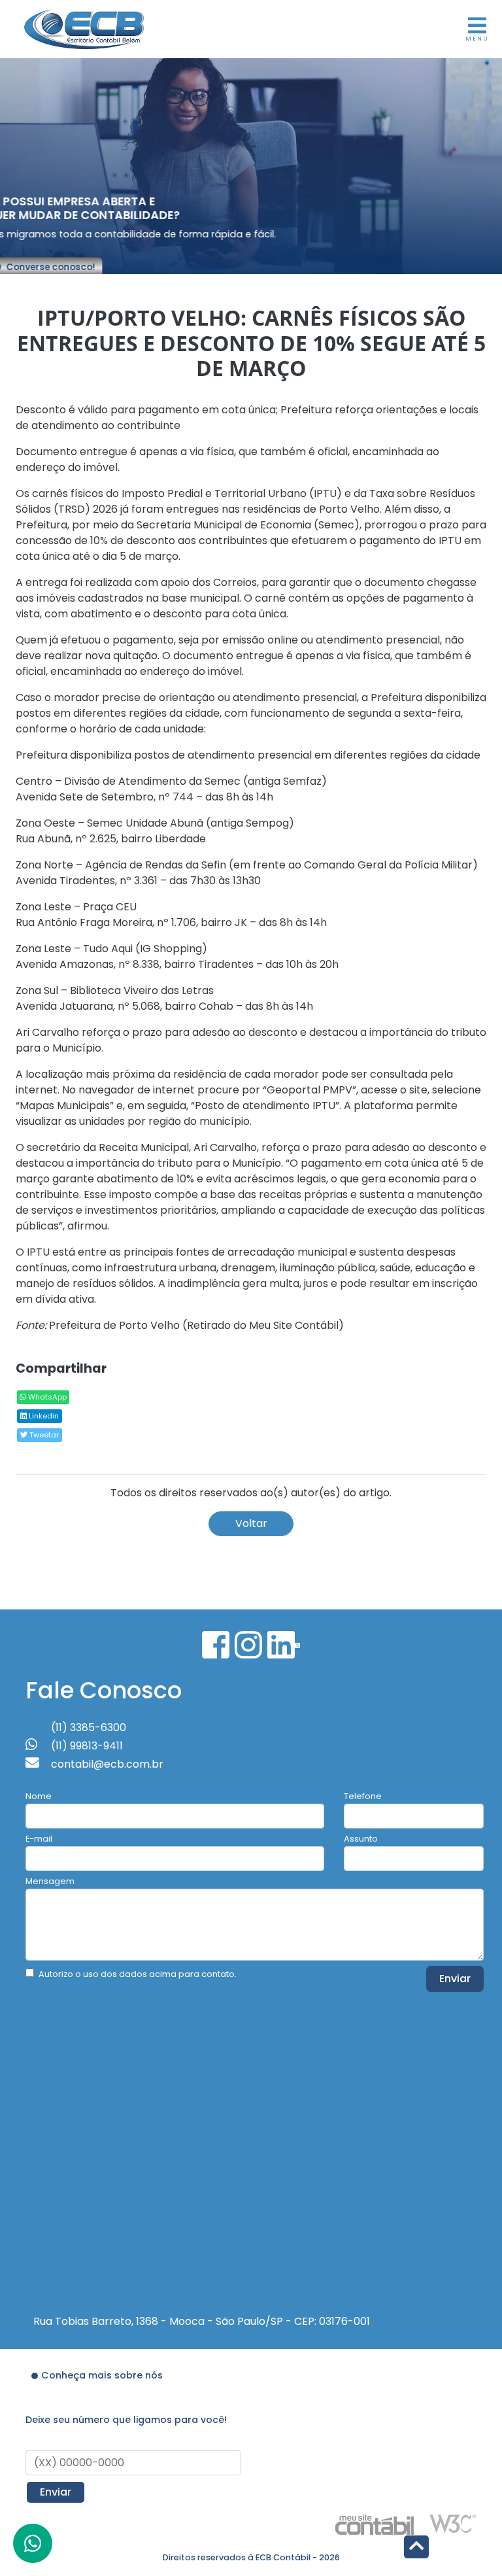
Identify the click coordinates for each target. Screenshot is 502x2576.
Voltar (251, 1523)
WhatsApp (46, 1397)
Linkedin (43, 1416)
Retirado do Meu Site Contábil (263, 1325)
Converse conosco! (80, 268)
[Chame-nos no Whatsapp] (33, 2543)
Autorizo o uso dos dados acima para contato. (138, 1974)
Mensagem (50, 1881)
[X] (297, 1645)
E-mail (39, 1839)
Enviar (455, 1979)
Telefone (363, 1796)
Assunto (361, 1839)
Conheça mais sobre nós (102, 2375)
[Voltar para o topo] (416, 2548)
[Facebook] (216, 1645)
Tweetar (43, 1435)
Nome (39, 1796)
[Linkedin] (281, 1645)
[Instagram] (248, 1645)
